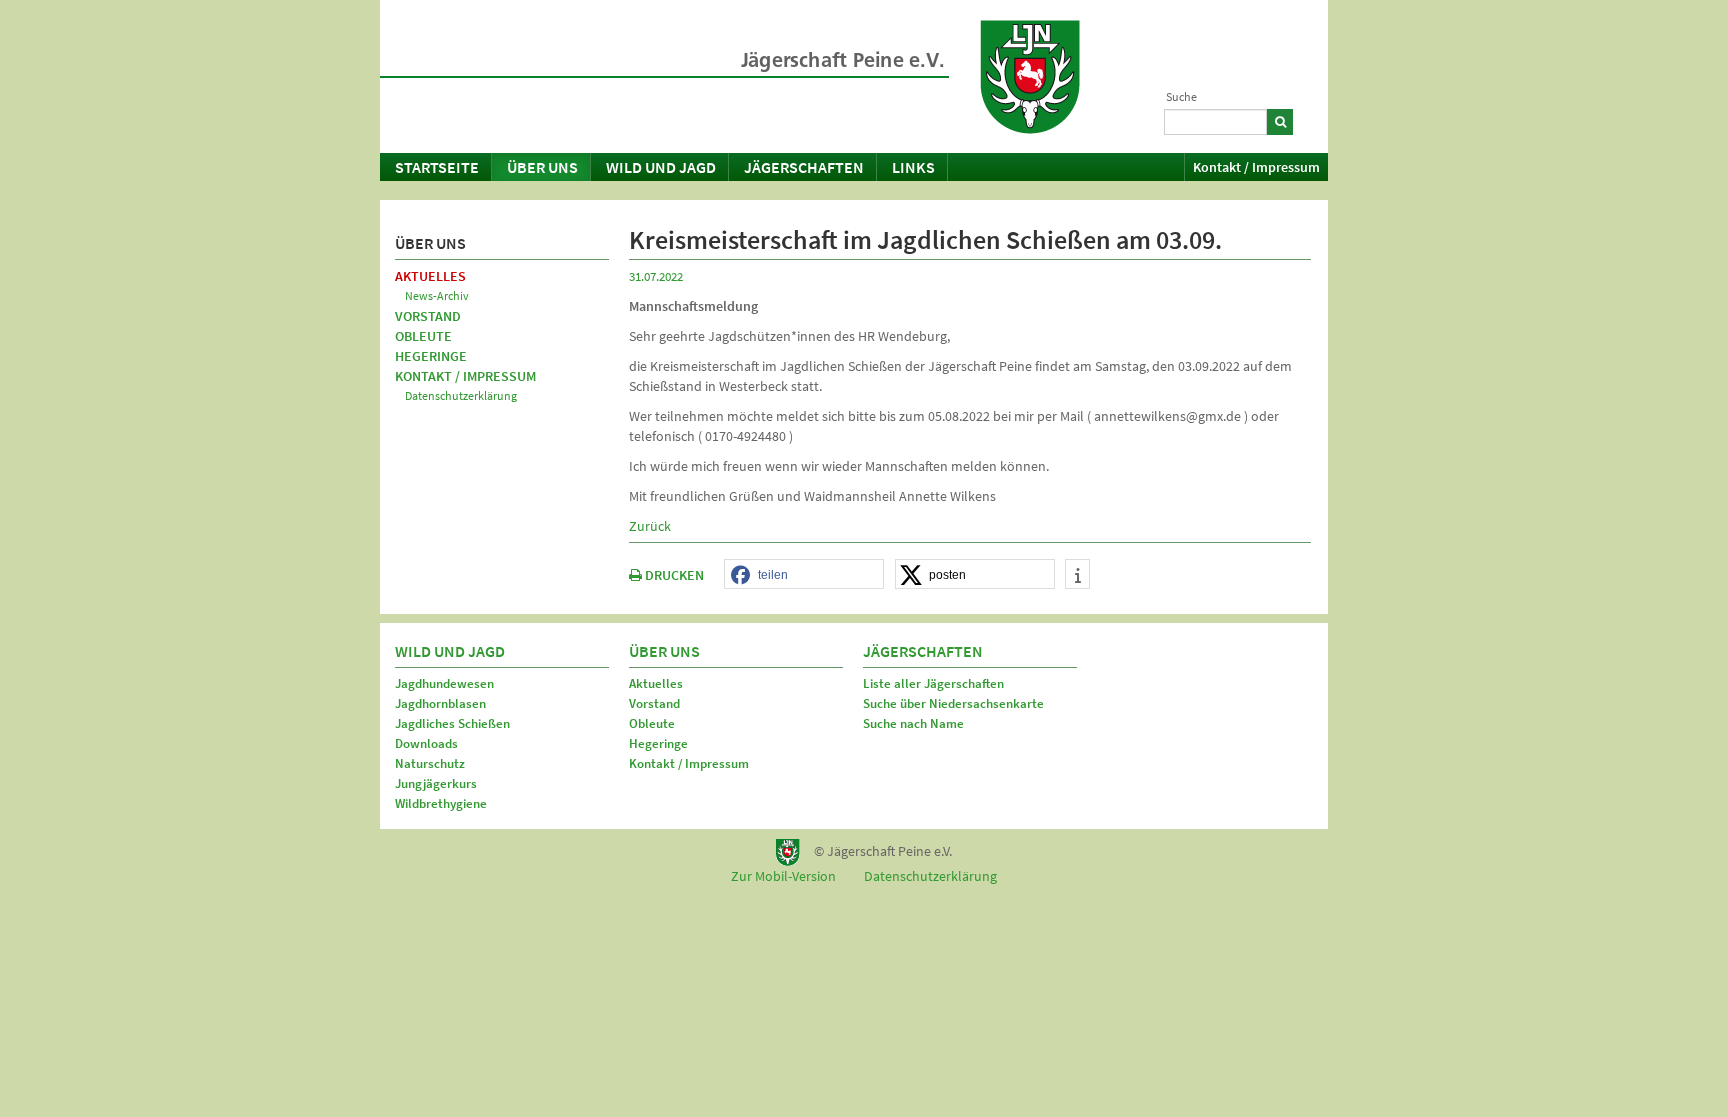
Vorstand (428, 316)
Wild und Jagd (661, 167)
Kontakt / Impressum (1256, 167)
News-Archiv (437, 295)
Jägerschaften (804, 167)
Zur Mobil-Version (783, 876)
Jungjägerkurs (436, 783)
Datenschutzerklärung (461, 395)
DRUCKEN (673, 575)
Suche (1181, 96)
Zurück (650, 526)
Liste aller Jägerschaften (933, 683)
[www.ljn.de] (1030, 77)
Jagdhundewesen (444, 683)
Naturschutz (430, 763)
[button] (804, 575)
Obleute (423, 336)
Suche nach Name (913, 723)
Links (913, 167)
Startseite (437, 167)
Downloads (426, 743)
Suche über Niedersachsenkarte (953, 703)
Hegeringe (431, 356)
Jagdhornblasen (440, 703)
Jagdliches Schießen (452, 723)
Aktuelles (430, 276)
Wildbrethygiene (441, 803)
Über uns (542, 167)
